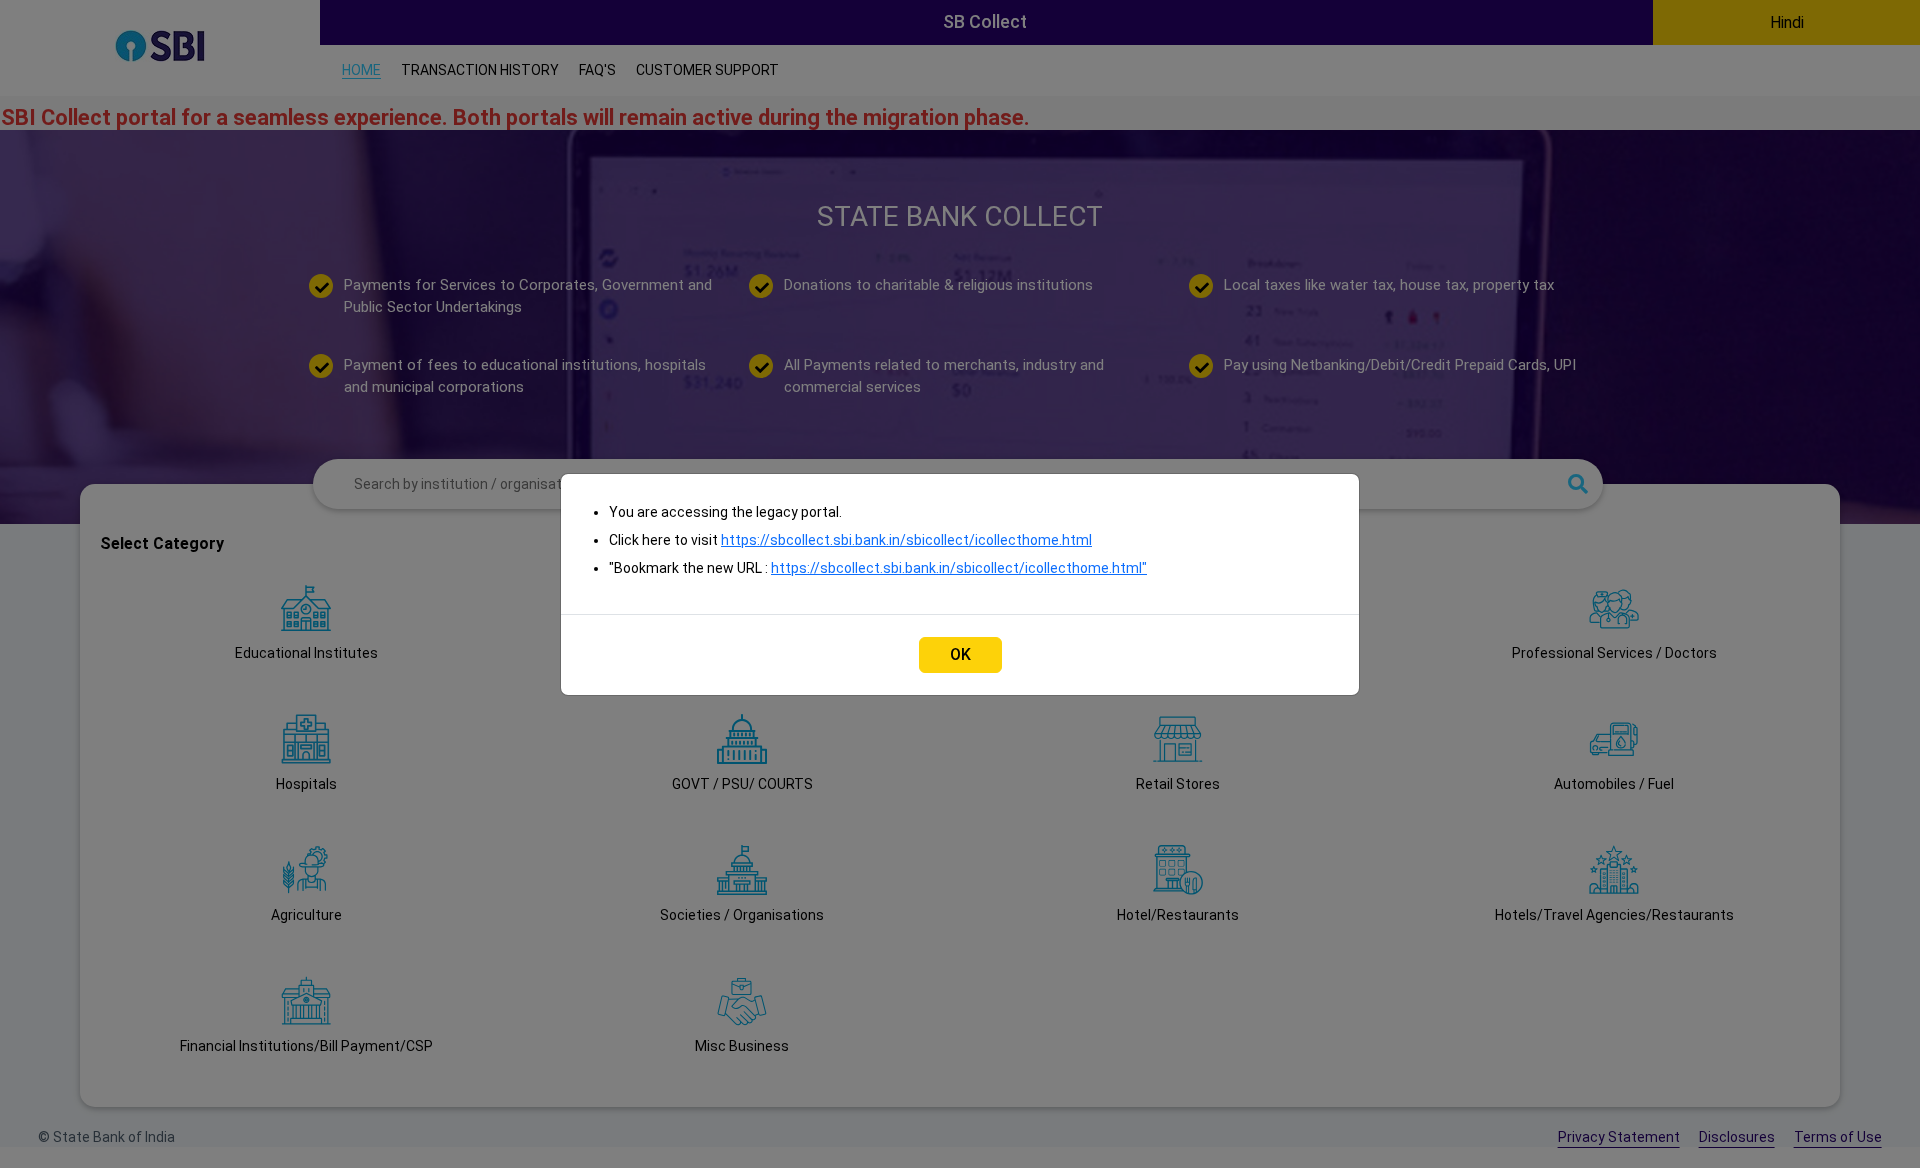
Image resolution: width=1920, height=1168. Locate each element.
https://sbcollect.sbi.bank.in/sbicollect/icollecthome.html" (959, 568)
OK (960, 654)
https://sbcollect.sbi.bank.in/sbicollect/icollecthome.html (906, 540)
